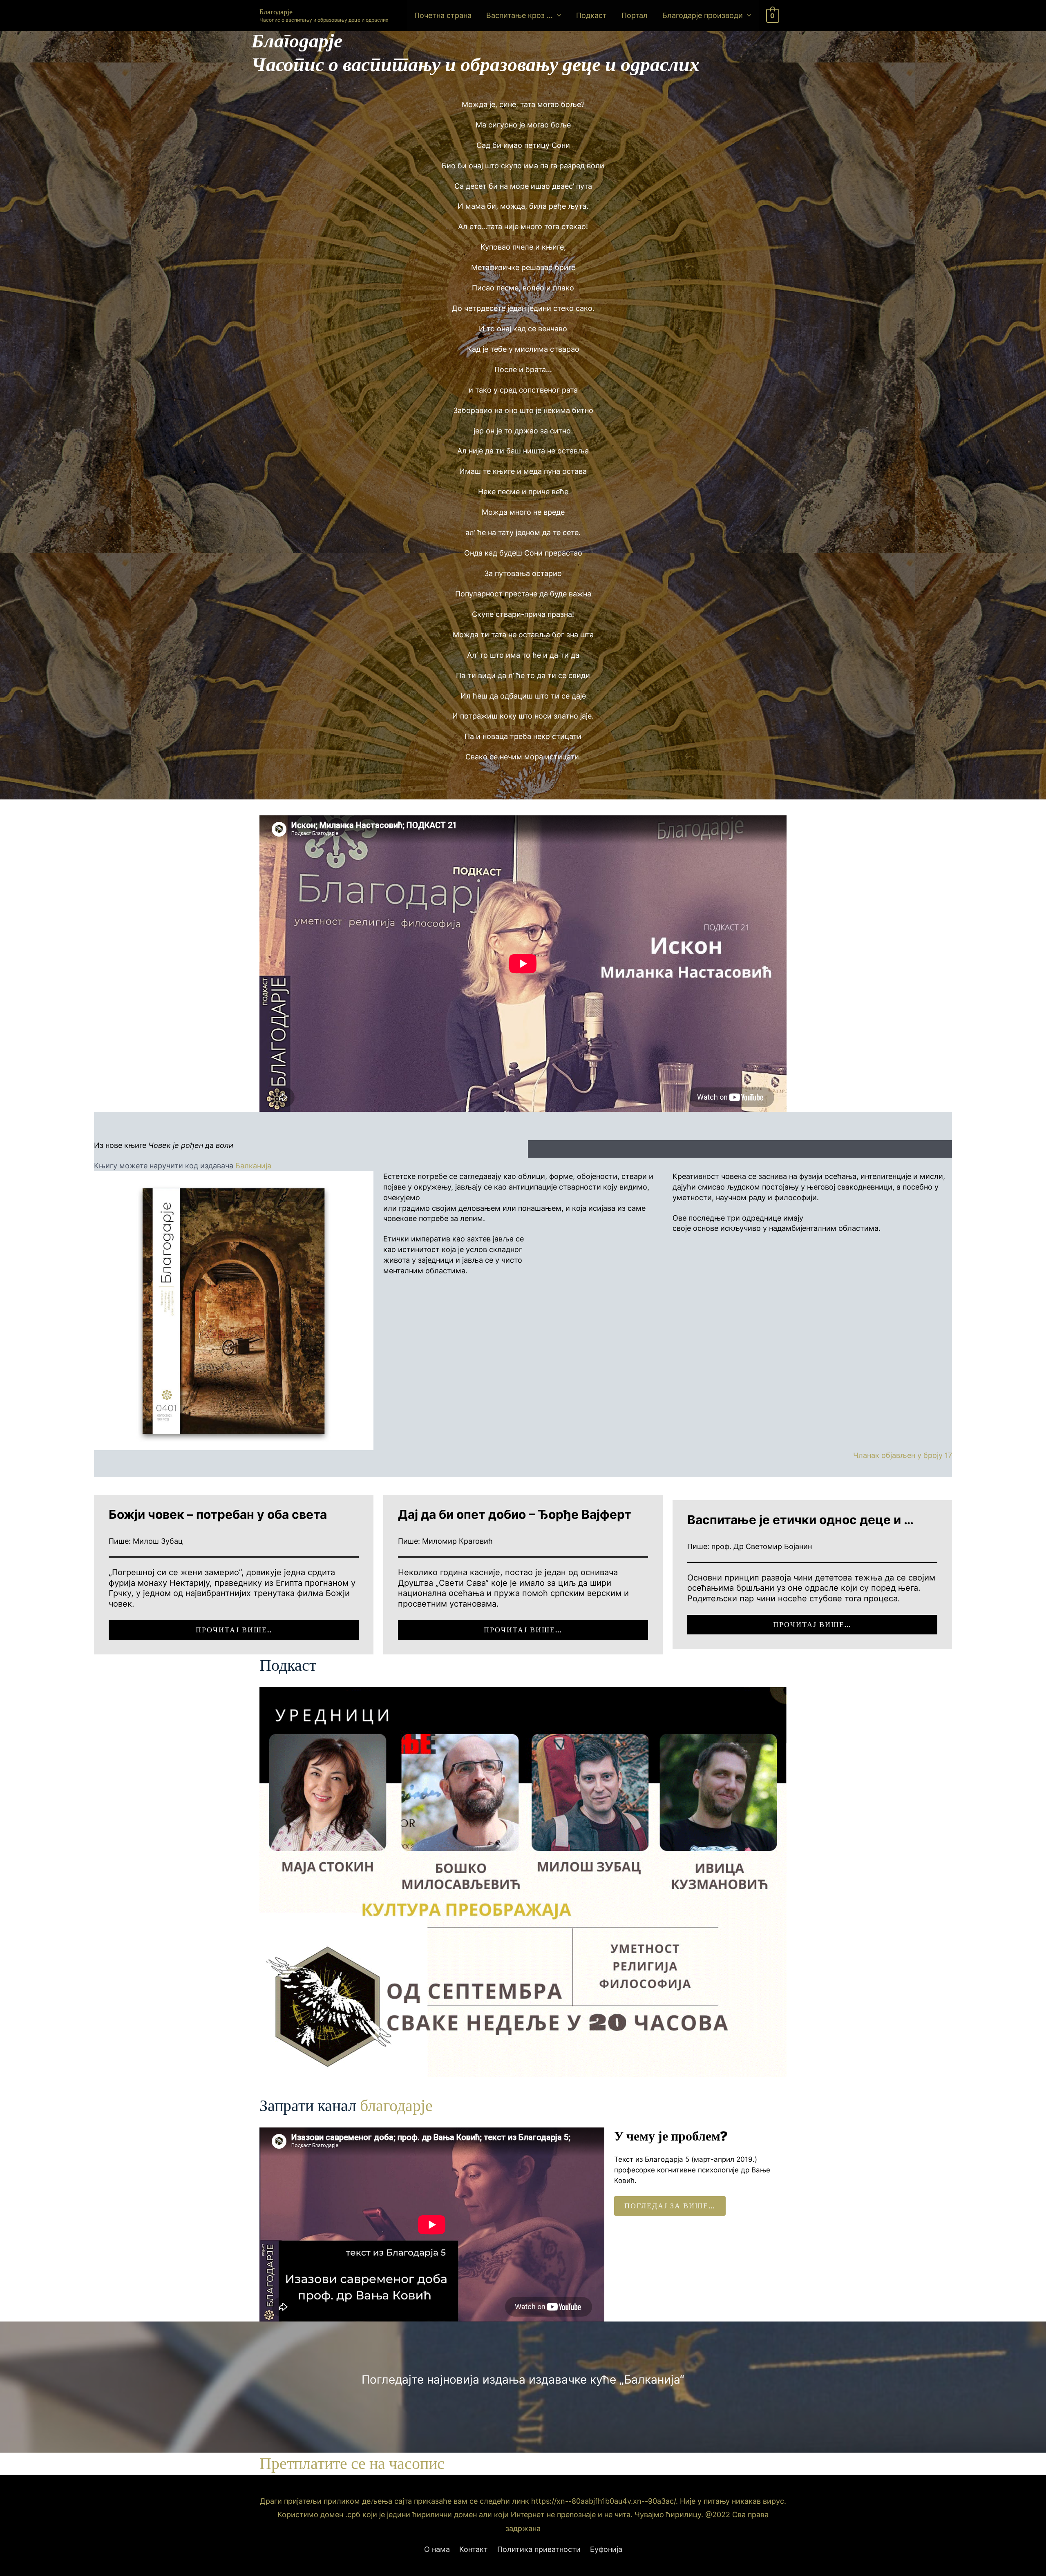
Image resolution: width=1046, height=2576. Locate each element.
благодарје (396, 2105)
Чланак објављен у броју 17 (903, 1455)
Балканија (253, 1166)
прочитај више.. (234, 1630)
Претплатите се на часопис (352, 2463)
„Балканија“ (652, 2380)
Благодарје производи (703, 15)
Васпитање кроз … (520, 15)
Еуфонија (606, 2549)
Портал (635, 15)
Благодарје (276, 12)
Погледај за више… (670, 2206)
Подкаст (591, 15)
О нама (437, 2549)
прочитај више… (523, 1630)
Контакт (474, 2549)
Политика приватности (539, 2549)
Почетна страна (443, 15)
